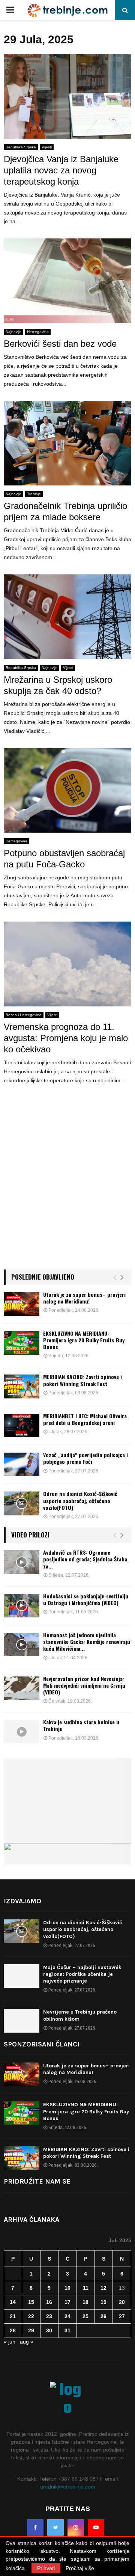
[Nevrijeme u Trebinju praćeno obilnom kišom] (22, 2020)
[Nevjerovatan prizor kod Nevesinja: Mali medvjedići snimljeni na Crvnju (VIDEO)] (22, 1688)
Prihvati (46, 2568)
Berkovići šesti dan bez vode (60, 344)
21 (13, 2316)
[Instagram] (76, 2527)
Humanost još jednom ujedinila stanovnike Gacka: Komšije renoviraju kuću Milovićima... (87, 1642)
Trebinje (34, 494)
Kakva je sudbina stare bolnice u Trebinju (81, 1725)
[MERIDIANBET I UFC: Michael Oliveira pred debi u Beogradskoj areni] (22, 1426)
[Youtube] (96, 2527)
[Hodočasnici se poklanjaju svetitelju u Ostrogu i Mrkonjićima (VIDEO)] (22, 1606)
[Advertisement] (67, 1187)
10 (67, 2288)
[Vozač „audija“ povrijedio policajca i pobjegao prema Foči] (22, 1464)
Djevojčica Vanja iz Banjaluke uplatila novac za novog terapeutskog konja (61, 170)
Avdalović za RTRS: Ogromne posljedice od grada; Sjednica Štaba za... (85, 1559)
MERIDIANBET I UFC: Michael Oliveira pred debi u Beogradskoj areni (85, 1419)
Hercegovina (38, 332)
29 (31, 2330)
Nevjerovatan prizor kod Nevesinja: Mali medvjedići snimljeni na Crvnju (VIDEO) (84, 1685)
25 (85, 2316)
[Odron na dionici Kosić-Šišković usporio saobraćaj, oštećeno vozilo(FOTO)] (22, 1503)
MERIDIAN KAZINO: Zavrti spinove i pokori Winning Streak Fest (82, 1380)
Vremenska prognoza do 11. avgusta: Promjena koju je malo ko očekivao (66, 1038)
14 (13, 2302)
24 (67, 2316)
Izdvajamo (22, 1901)
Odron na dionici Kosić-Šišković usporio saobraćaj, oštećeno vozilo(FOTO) (80, 1500)
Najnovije (13, 332)
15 (31, 2302)
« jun (10, 2342)
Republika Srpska (21, 147)
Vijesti (47, 147)
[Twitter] (55, 2527)
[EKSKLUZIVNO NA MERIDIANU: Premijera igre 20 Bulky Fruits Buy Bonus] (22, 1343)
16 (49, 2302)
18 (85, 2302)
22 (31, 2316)
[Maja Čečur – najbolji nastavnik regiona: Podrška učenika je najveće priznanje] (22, 1976)
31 (67, 2330)
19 (103, 2302)
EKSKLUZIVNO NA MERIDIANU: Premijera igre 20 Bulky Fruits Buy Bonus (84, 1340)
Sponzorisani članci (42, 2044)
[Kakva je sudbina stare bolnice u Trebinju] (22, 1732)
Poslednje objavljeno (43, 1277)
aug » (27, 2342)
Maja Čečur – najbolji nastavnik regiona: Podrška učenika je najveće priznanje (82, 1974)
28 (13, 2330)
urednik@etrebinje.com (68, 2487)
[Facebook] (35, 2527)
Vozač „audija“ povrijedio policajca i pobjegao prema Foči (85, 1458)
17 (67, 2302)
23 (49, 2316)
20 (122, 2302)
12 (103, 2288)
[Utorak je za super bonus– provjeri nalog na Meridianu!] (22, 1304)
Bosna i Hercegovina (24, 1015)
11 (86, 2288)
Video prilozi (30, 1535)
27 (122, 2316)
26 (103, 2316)
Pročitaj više (80, 2568)
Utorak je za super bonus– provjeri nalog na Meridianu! (84, 1298)
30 (49, 2330)
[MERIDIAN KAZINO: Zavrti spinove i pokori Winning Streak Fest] (22, 1386)
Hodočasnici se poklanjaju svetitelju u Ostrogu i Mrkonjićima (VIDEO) (86, 1599)
